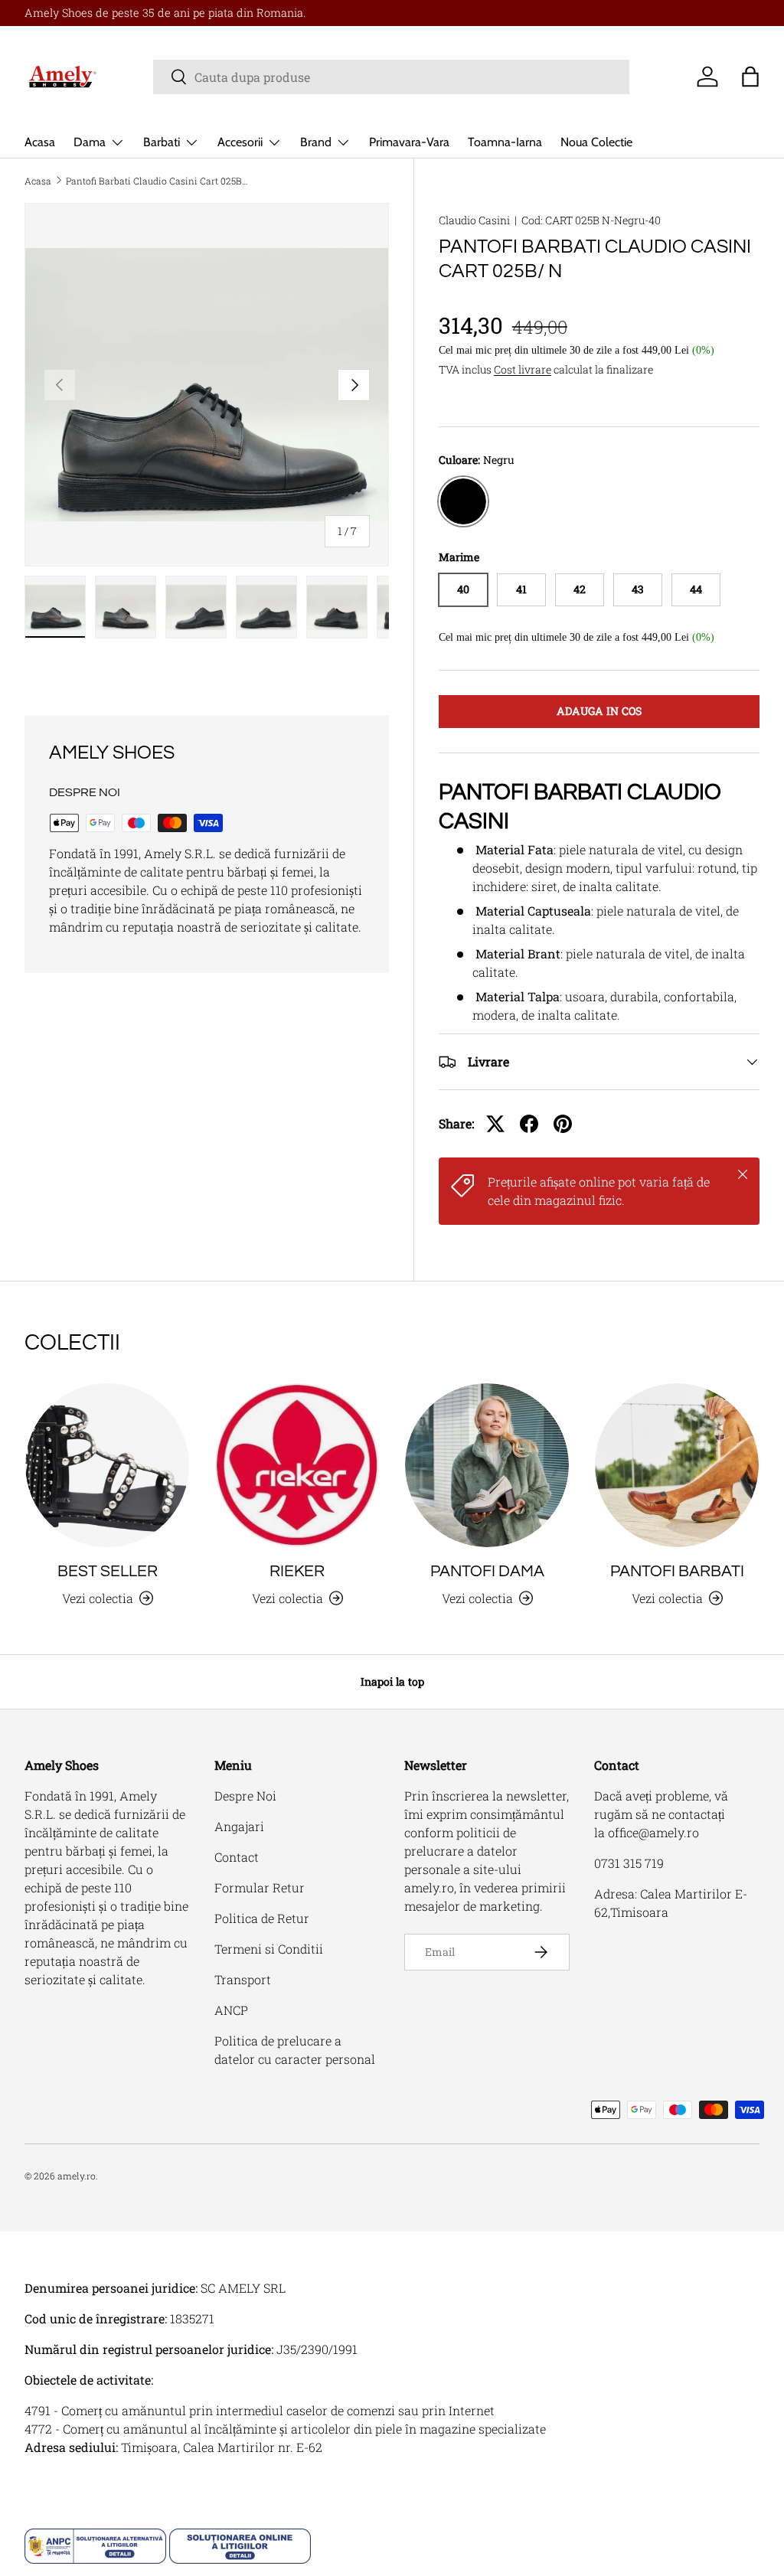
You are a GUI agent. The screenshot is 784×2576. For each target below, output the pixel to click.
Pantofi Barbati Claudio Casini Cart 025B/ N (158, 181)
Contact (237, 1857)
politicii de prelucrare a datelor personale (461, 1851)
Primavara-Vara (409, 142)
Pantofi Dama (487, 1571)
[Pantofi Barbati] (677, 1465)
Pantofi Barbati (677, 1571)
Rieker (297, 1571)
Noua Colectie (596, 142)
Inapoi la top (392, 1681)
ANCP (231, 2010)
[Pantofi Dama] (487, 1465)
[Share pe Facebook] (529, 1124)
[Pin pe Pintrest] (563, 1124)
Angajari (239, 1826)
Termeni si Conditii (269, 1949)
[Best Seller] (107, 1465)
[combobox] (392, 77)
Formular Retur (260, 1887)
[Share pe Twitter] (495, 1124)
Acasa (40, 142)
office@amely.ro (653, 1832)
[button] (750, 77)
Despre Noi (245, 1796)
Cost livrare (523, 369)
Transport (243, 1979)
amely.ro (77, 2176)
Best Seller (108, 1571)
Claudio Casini (474, 220)
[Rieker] (297, 1465)
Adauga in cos (599, 711)
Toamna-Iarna (505, 142)
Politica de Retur (262, 1918)
